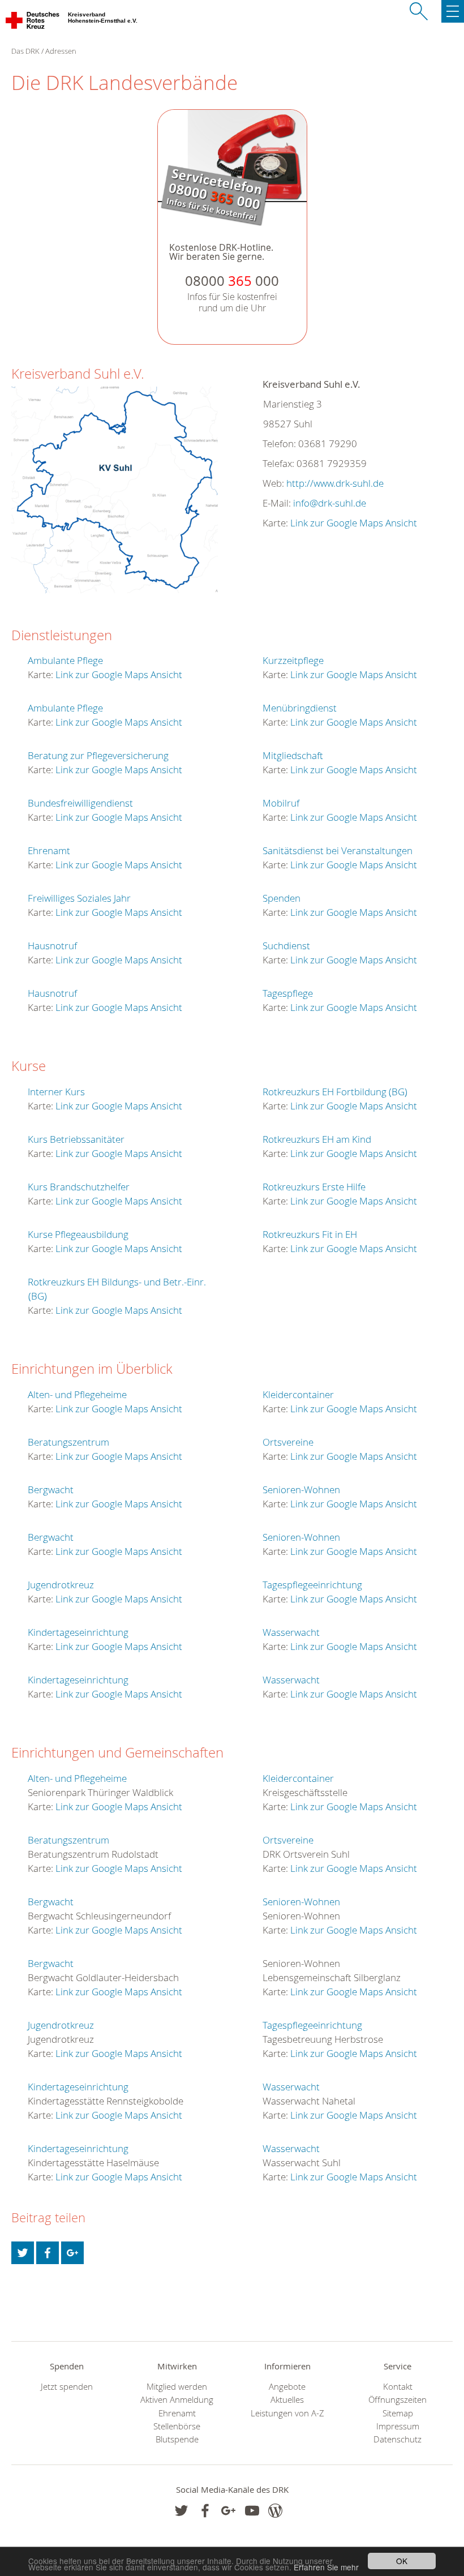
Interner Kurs (56, 1092)
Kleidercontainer (298, 1394)
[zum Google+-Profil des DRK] (228, 2511)
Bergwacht (51, 1490)
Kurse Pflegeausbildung (78, 1234)
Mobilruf (281, 803)
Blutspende (177, 2439)
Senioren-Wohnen (301, 1490)
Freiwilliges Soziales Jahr (79, 898)
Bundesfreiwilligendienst (80, 803)
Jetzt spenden (67, 2387)
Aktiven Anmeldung (177, 2400)
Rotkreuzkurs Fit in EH (310, 1234)
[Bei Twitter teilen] (23, 2253)
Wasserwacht (291, 1632)
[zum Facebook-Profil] (181, 2511)
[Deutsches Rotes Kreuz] (33, 23)
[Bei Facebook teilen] (48, 2253)
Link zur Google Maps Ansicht (354, 523)
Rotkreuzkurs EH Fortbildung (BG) (335, 1092)
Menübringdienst (300, 708)
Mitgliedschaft (293, 755)
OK (402, 2561)
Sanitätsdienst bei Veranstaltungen (338, 850)
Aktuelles (287, 2400)
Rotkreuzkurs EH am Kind (317, 1139)
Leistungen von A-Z (287, 2413)
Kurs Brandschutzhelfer (79, 1187)
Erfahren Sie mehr (326, 2567)
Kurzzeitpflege (293, 660)
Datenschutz (398, 2439)
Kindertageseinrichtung (78, 1632)
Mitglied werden (177, 2387)
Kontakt (398, 2387)
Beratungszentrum (68, 1442)
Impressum (398, 2426)
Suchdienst (286, 946)
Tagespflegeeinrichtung (312, 1585)
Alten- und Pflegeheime (77, 1394)
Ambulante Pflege (65, 660)
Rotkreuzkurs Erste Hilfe (314, 1187)
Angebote (287, 2387)
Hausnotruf (52, 946)
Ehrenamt (49, 850)
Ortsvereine (288, 1442)
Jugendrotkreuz (61, 1585)
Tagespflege (288, 993)
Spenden (282, 898)
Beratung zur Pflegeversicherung (98, 755)
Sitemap (398, 2413)
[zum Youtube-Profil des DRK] (252, 2511)
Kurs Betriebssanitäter (76, 1139)
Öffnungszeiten (398, 2400)
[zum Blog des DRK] (275, 2511)
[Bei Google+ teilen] (72, 2253)
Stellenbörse (177, 2426)
